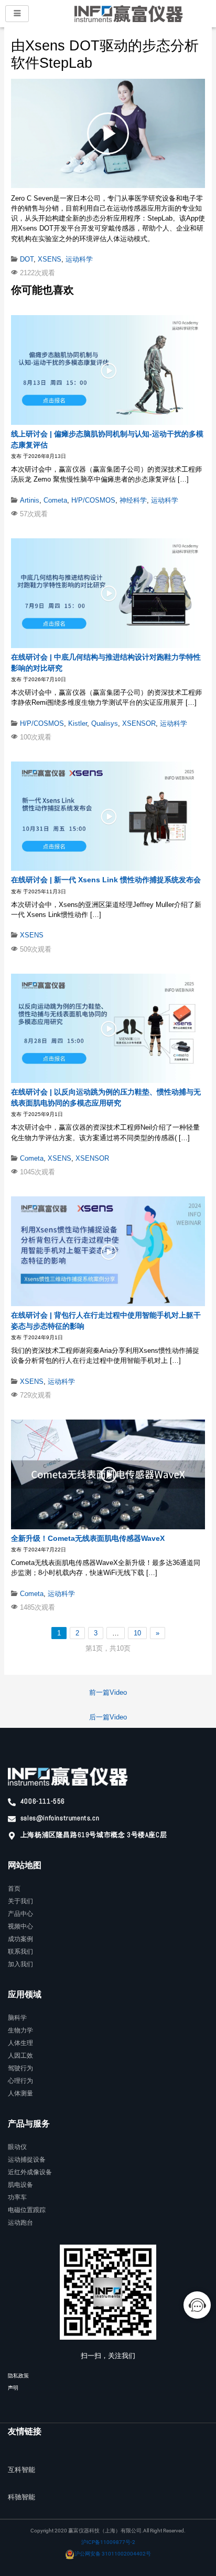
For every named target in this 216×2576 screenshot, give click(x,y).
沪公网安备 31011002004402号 (113, 2554)
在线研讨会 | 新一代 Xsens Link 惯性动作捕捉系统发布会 (106, 880)
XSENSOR (139, 723)
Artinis (30, 500)
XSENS (50, 259)
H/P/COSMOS (93, 500)
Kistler (78, 723)
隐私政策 (18, 2376)
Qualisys (105, 723)
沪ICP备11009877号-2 (108, 2542)
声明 (13, 2388)
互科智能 (21, 2470)
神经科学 (133, 500)
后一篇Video (108, 1717)
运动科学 (79, 259)
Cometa (55, 500)
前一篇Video (108, 1692)
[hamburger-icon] (17, 14)
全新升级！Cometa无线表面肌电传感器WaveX (88, 1538)
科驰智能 (21, 2497)
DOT (27, 259)
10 (137, 1633)
